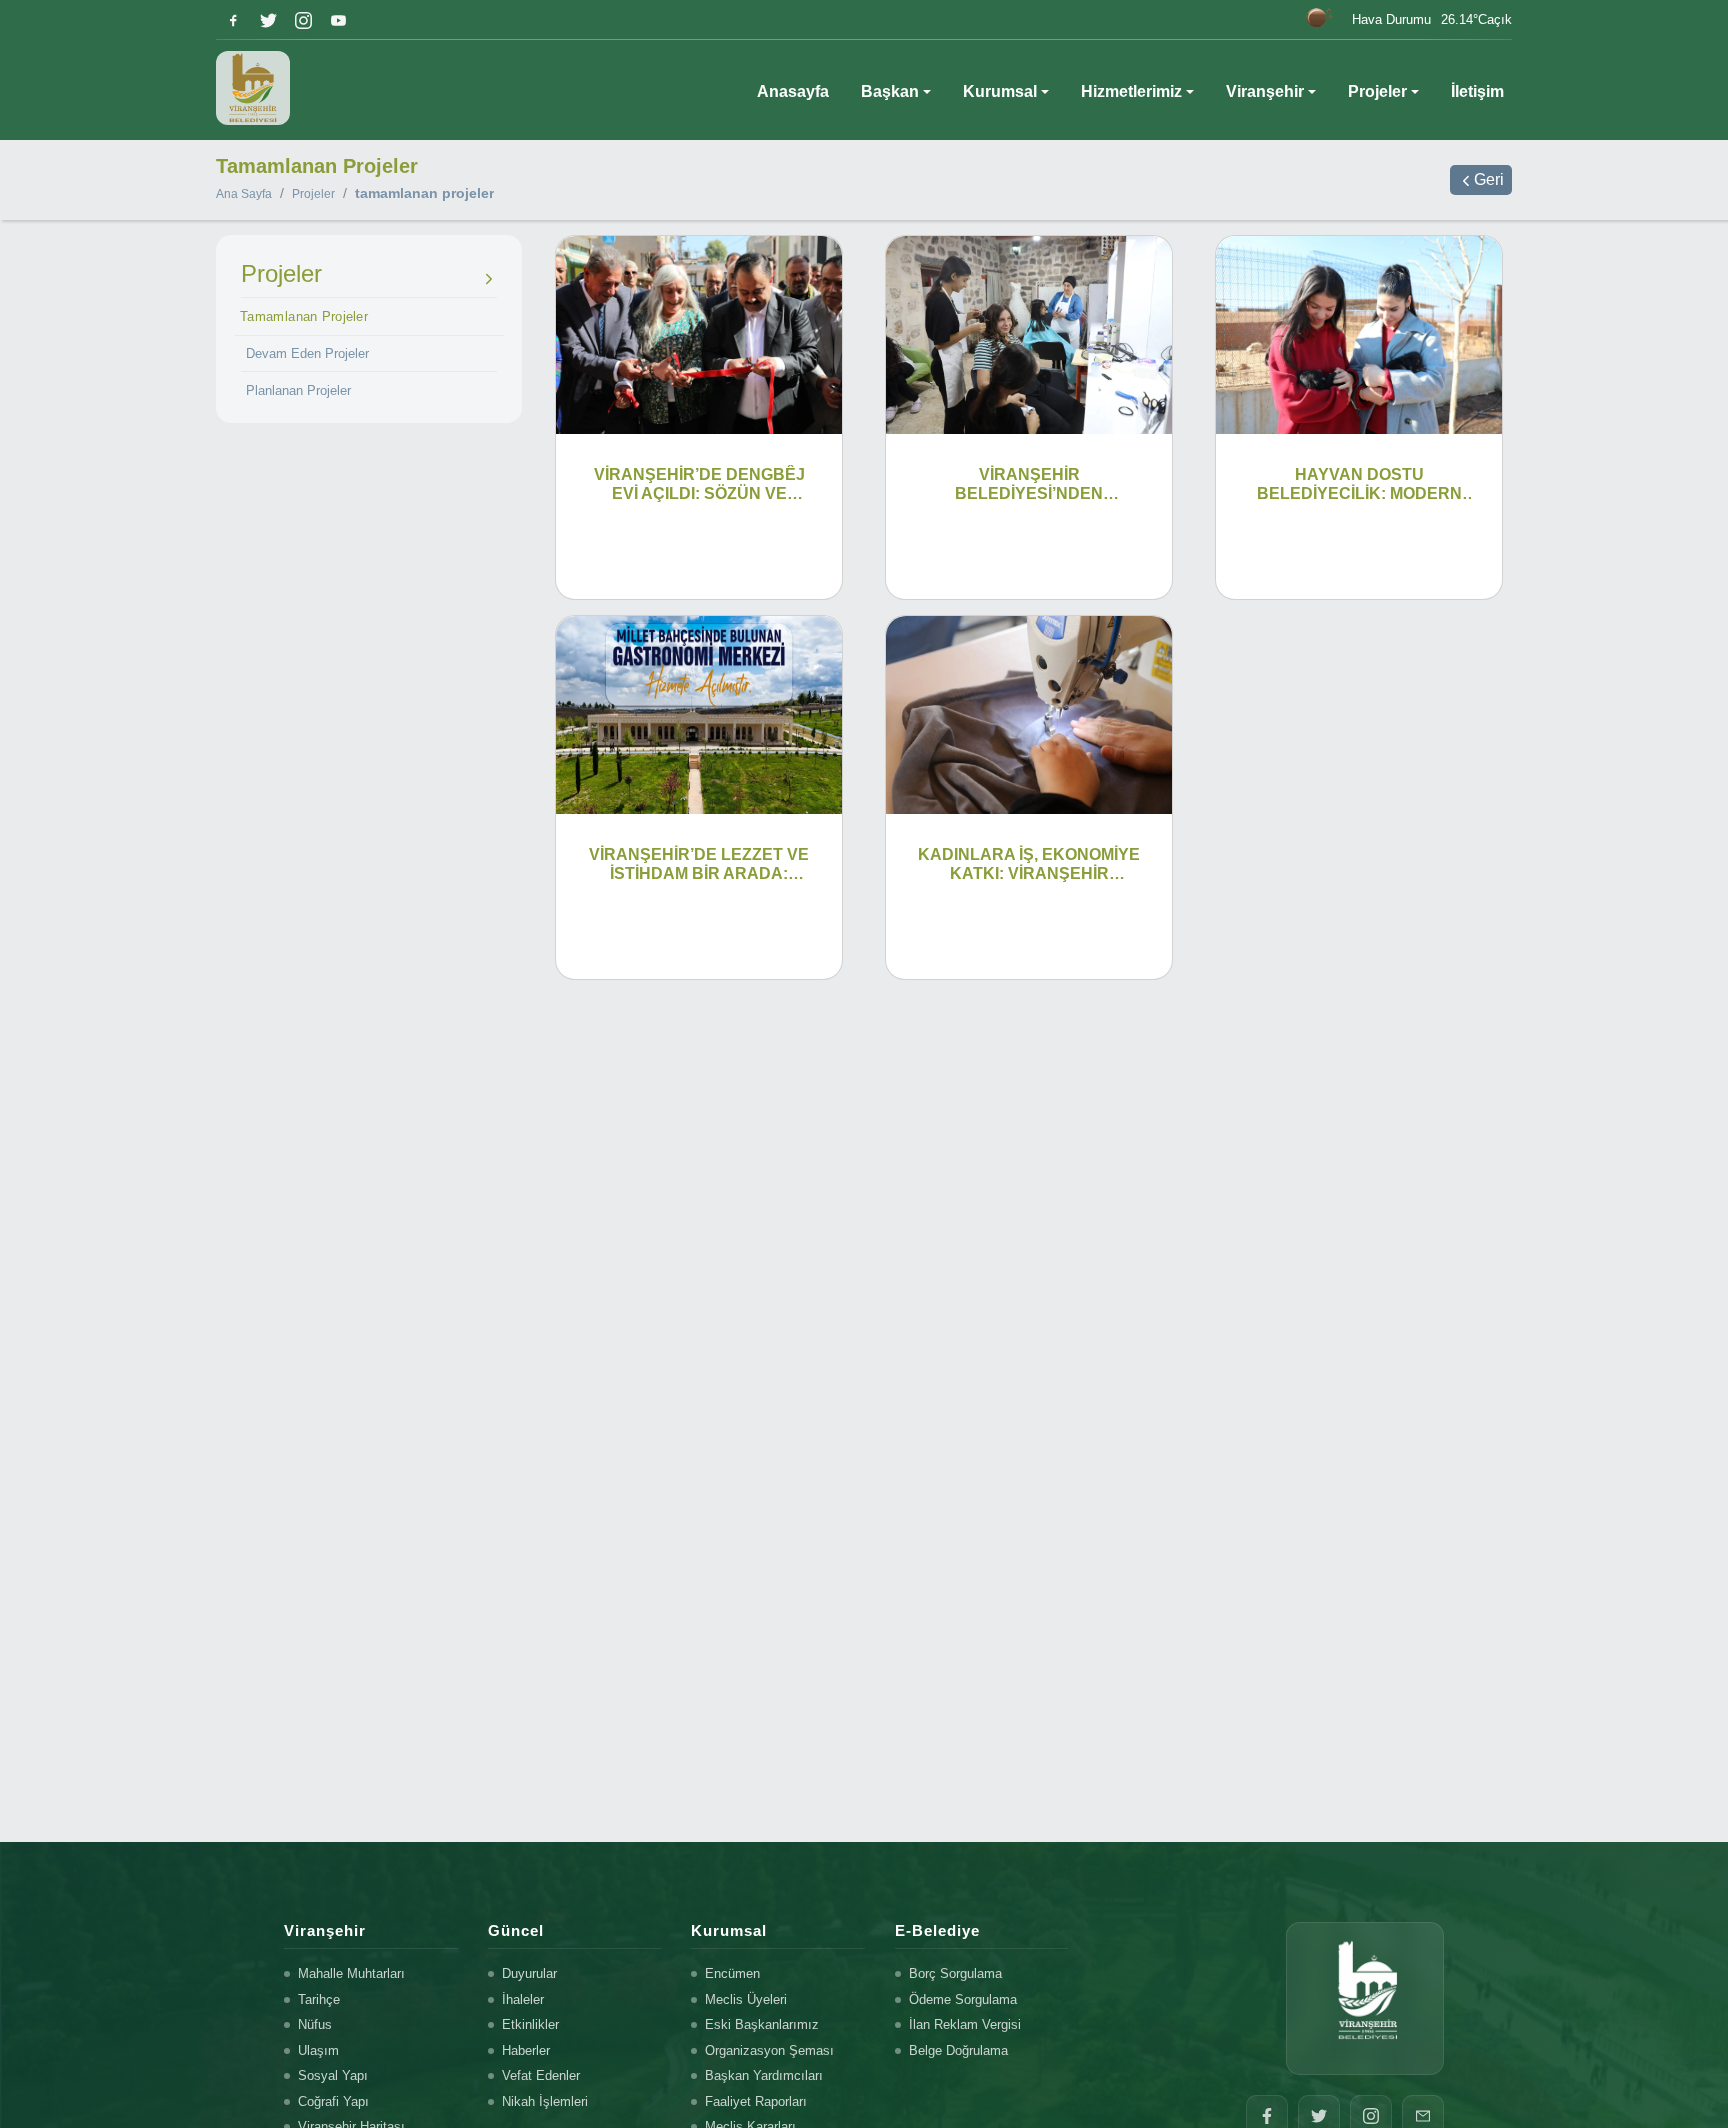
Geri (1489, 179)
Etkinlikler (530, 2024)
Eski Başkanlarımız (762, 2024)
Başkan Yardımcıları (764, 2075)
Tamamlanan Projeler (304, 316)
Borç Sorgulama (955, 1973)
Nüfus (315, 2024)
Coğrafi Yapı (333, 2101)
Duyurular (529, 1973)
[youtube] (338, 20)
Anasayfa (793, 91)
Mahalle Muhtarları (351, 1973)
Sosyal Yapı (333, 2075)
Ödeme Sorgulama (963, 1999)
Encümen (732, 1973)
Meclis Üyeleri (746, 1999)
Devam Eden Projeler (307, 353)
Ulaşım (318, 2050)
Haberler (526, 2050)
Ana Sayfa (244, 194)
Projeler (1377, 91)
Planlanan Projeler (298, 390)
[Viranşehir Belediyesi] (253, 88)
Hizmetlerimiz (1131, 91)
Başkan (890, 91)
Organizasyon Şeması (769, 2050)
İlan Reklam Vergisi (965, 2024)
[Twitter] (268, 20)
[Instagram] (303, 20)
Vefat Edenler (541, 2075)
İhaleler (523, 1999)
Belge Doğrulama (958, 2050)
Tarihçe (319, 1999)
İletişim (1477, 91)
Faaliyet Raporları (756, 2101)
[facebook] (233, 20)
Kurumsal (1000, 91)
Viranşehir (1265, 91)
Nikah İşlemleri (545, 2101)
